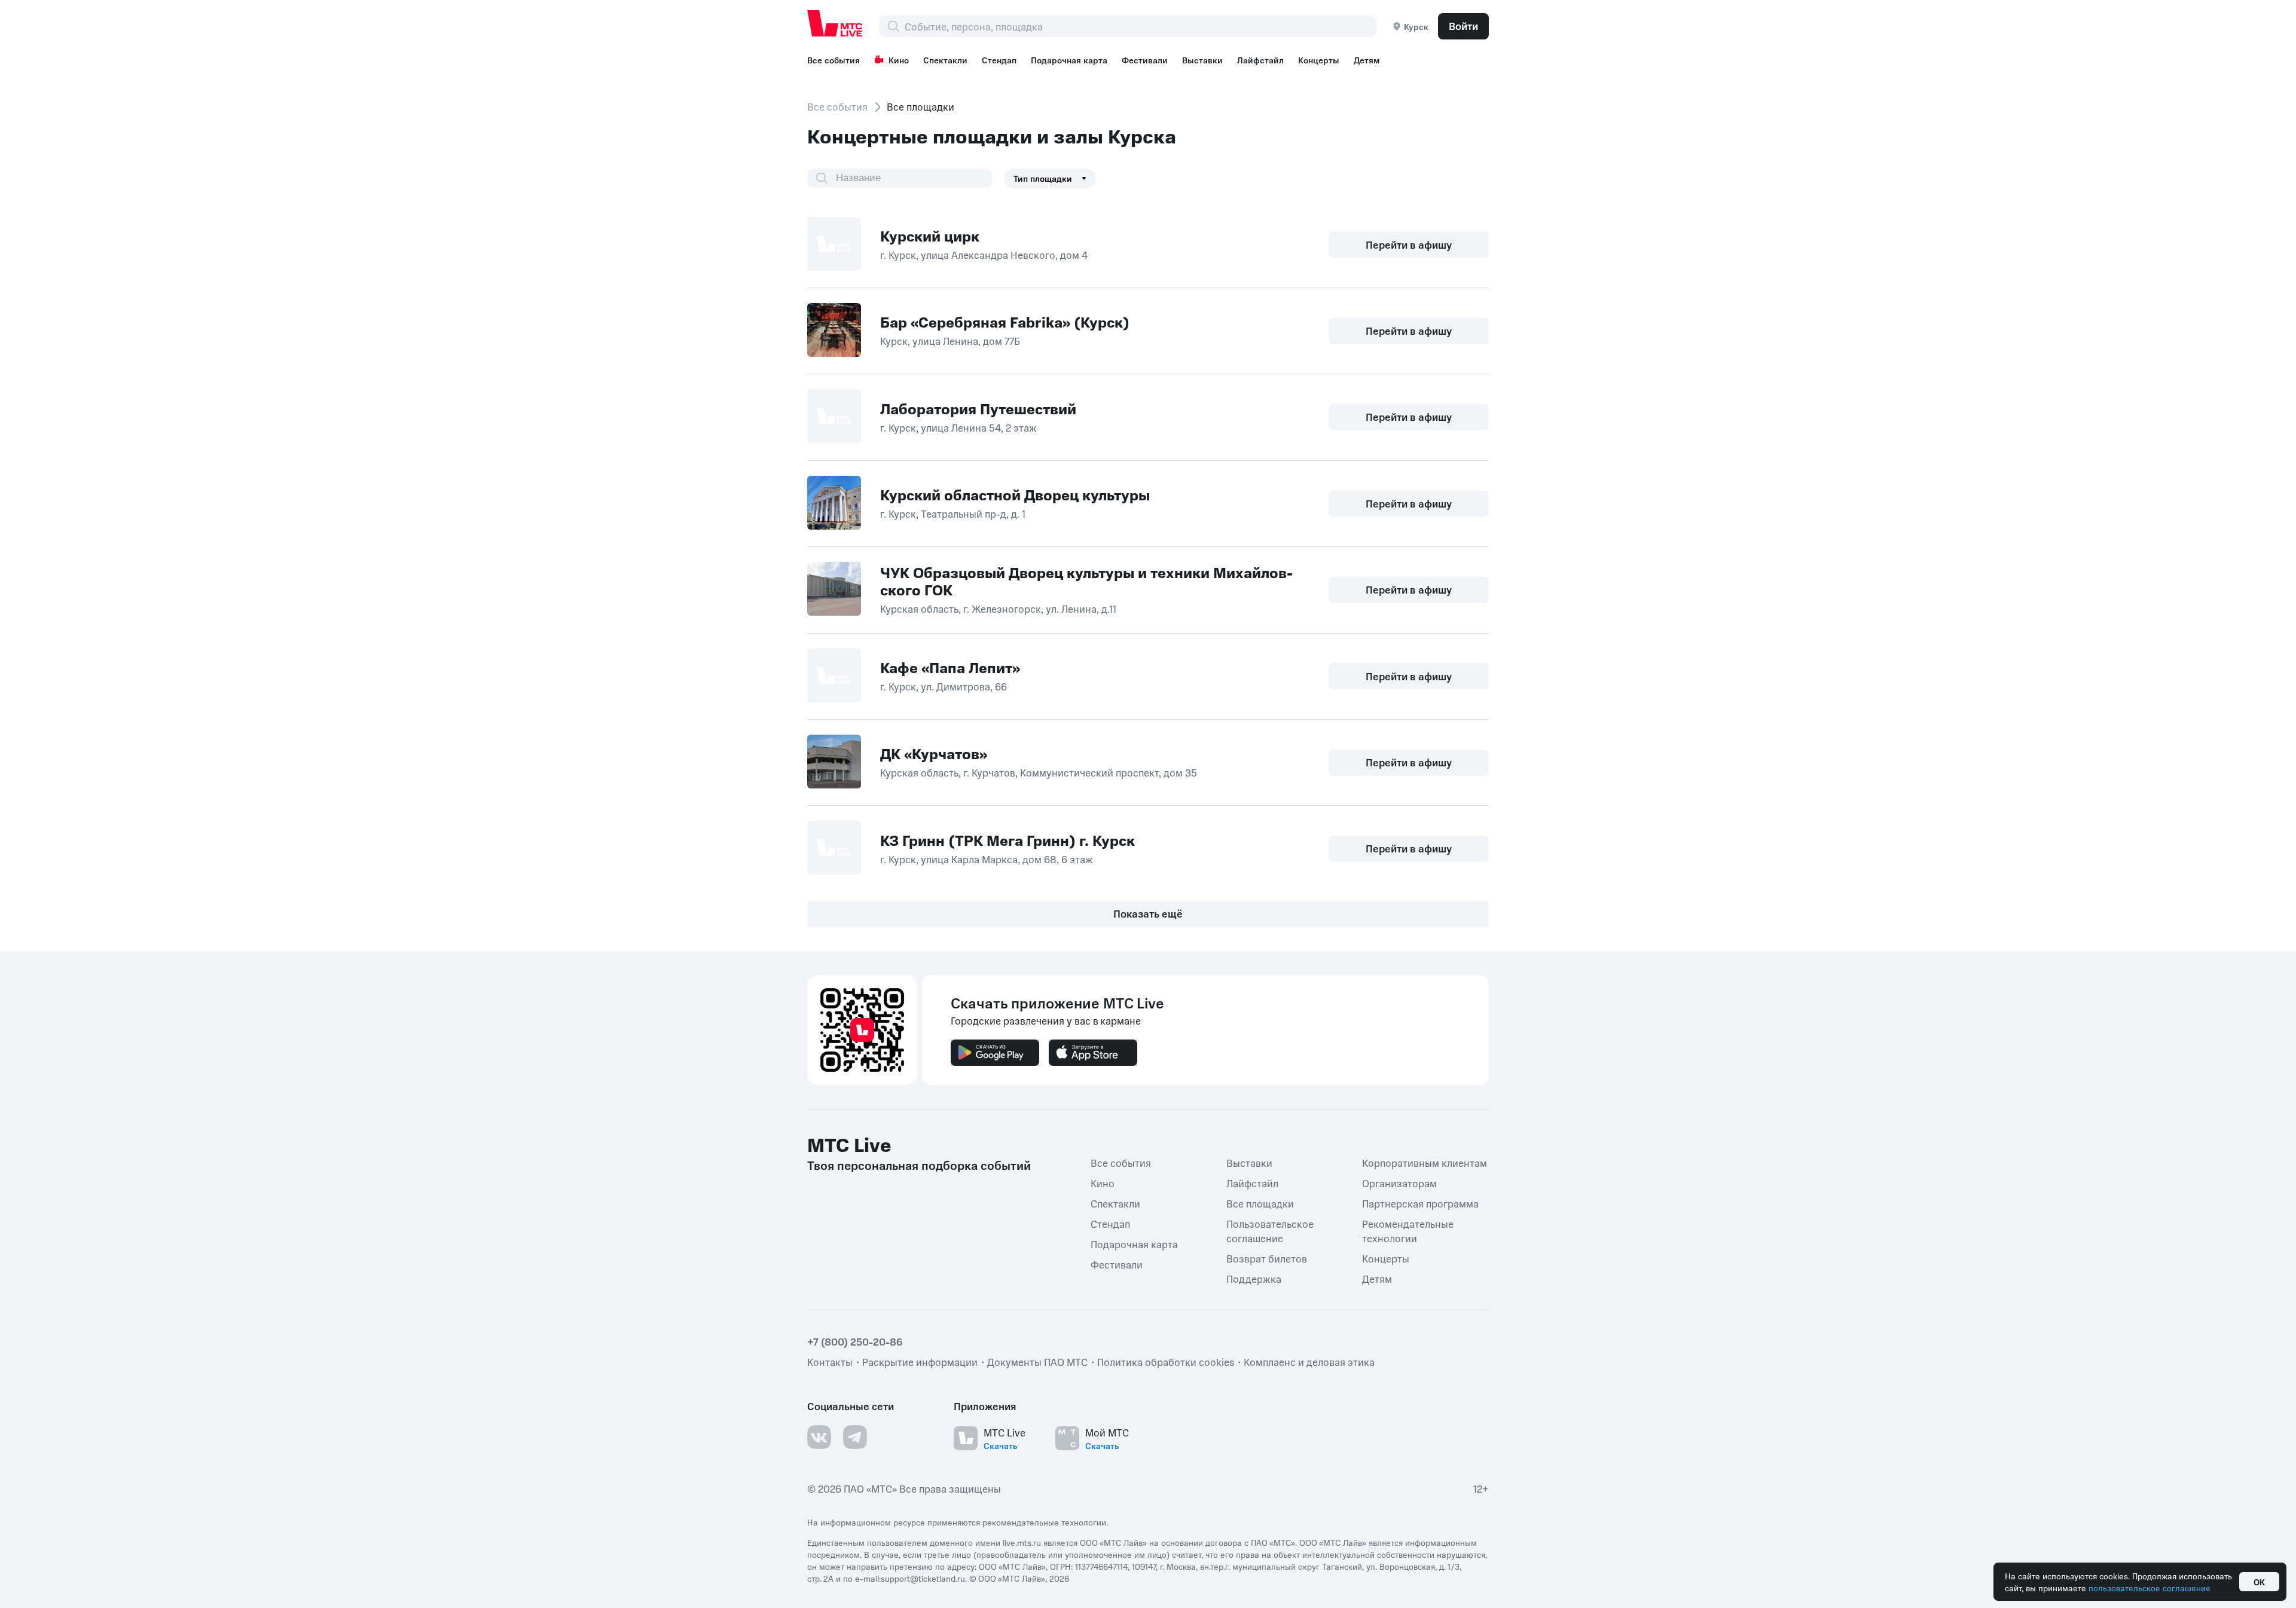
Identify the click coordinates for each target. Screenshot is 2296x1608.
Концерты (1319, 60)
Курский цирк (930, 236)
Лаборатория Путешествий (978, 408)
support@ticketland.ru (923, 1578)
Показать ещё (1148, 913)
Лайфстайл (1260, 60)
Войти (1463, 26)
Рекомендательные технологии (1408, 1231)
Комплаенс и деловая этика (1309, 1362)
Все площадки (1260, 1203)
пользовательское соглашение (2150, 1588)
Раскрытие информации (920, 1362)
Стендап (999, 60)
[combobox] (1140, 26)
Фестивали (1145, 60)
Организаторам (1399, 1183)
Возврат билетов (1267, 1258)
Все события (833, 60)
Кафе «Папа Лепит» (950, 667)
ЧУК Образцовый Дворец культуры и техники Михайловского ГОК (1086, 581)
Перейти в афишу (1409, 244)
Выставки (1202, 60)
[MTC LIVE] (835, 23)
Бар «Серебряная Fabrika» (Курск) (1005, 322)
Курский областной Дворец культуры (1015, 494)
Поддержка (1254, 1279)
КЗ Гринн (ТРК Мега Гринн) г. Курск (1007, 840)
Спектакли (945, 60)
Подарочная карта (1069, 60)
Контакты (830, 1362)
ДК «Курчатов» (934, 753)
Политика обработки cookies (1166, 1362)
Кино (899, 60)
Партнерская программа (1420, 1203)
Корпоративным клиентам (1425, 1163)
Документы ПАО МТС (1037, 1362)
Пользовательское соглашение (1270, 1231)
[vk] (819, 1437)
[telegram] (855, 1437)
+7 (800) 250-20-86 (855, 1341)
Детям (1367, 60)
